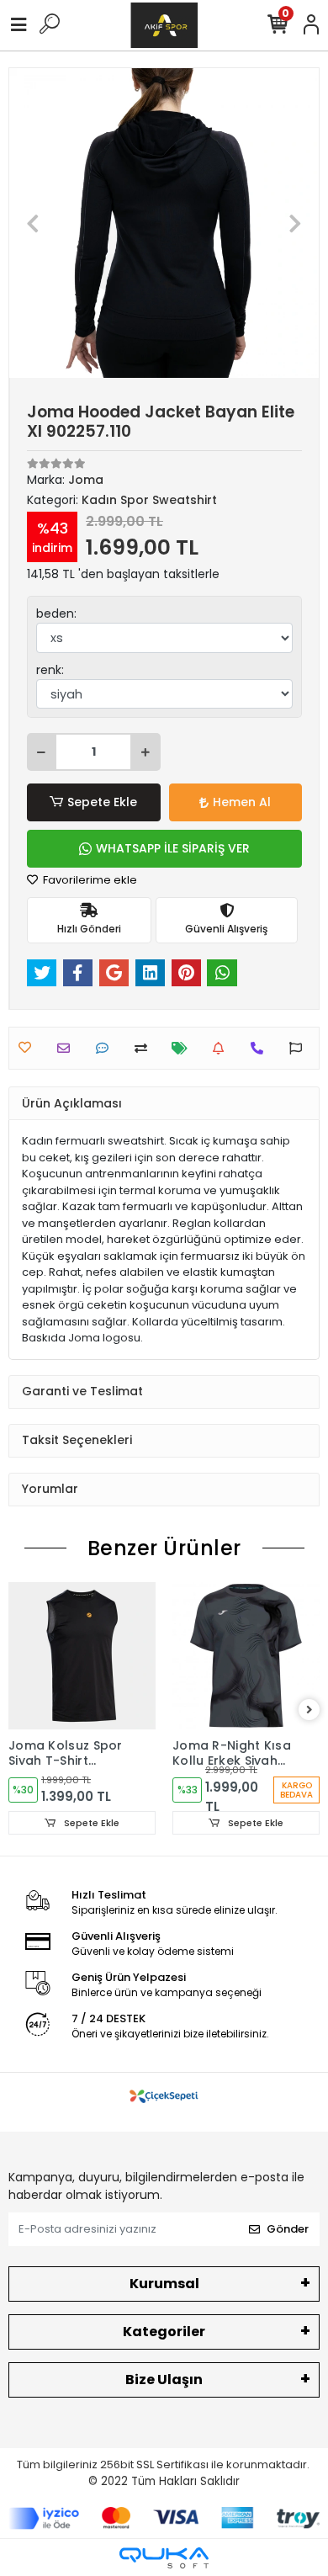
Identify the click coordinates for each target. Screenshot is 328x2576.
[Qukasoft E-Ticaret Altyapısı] (164, 2558)
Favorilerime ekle (89, 880)
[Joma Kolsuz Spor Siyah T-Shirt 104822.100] (82, 1656)
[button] (32, 223)
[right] (309, 1710)
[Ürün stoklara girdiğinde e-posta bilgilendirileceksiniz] (222, 1048)
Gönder (288, 2229)
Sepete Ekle (102, 802)
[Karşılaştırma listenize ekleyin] (145, 1048)
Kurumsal (164, 2284)
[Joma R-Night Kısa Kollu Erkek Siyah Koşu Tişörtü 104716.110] (246, 1656)
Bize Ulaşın (164, 2379)
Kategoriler (164, 2332)
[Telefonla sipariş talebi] (261, 1048)
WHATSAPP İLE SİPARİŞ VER (173, 848)
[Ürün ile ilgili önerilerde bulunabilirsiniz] (300, 1048)
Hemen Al (242, 802)
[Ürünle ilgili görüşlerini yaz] (106, 1048)
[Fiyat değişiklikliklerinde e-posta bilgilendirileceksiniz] (184, 1048)
